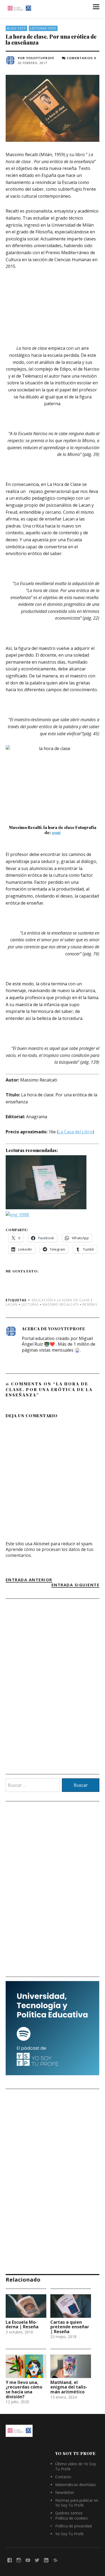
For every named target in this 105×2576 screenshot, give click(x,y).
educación (42, 1300)
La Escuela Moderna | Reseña (22, 2325)
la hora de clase (73, 1300)
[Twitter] (37, 2560)
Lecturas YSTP (43, 28)
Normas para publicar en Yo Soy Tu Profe (77, 2503)
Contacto (63, 2477)
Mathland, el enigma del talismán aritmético (69, 2387)
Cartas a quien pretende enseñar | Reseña (70, 2327)
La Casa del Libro (75, 1132)
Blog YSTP (16, 28)
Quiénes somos (69, 2513)
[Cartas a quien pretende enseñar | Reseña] (71, 2306)
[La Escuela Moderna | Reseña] (26, 2306)
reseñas (90, 1304)
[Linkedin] (46, 2560)
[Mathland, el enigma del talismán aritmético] (71, 2366)
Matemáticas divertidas (76, 2485)
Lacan (12, 1304)
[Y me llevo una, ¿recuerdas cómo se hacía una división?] (26, 2366)
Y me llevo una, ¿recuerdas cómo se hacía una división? (24, 2389)
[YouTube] (28, 2560)
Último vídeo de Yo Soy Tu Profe (76, 2466)
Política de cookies (71, 2518)
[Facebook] (10, 2560)
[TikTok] (55, 2560)
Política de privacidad (73, 2526)
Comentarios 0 (81, 58)
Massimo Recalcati (61, 1304)
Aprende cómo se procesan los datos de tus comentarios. (50, 1552)
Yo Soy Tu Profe (69, 2534)
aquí (56, 832)
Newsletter (65, 2492)
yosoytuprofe (40, 58)
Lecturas (30, 1304)
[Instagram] (19, 2560)
